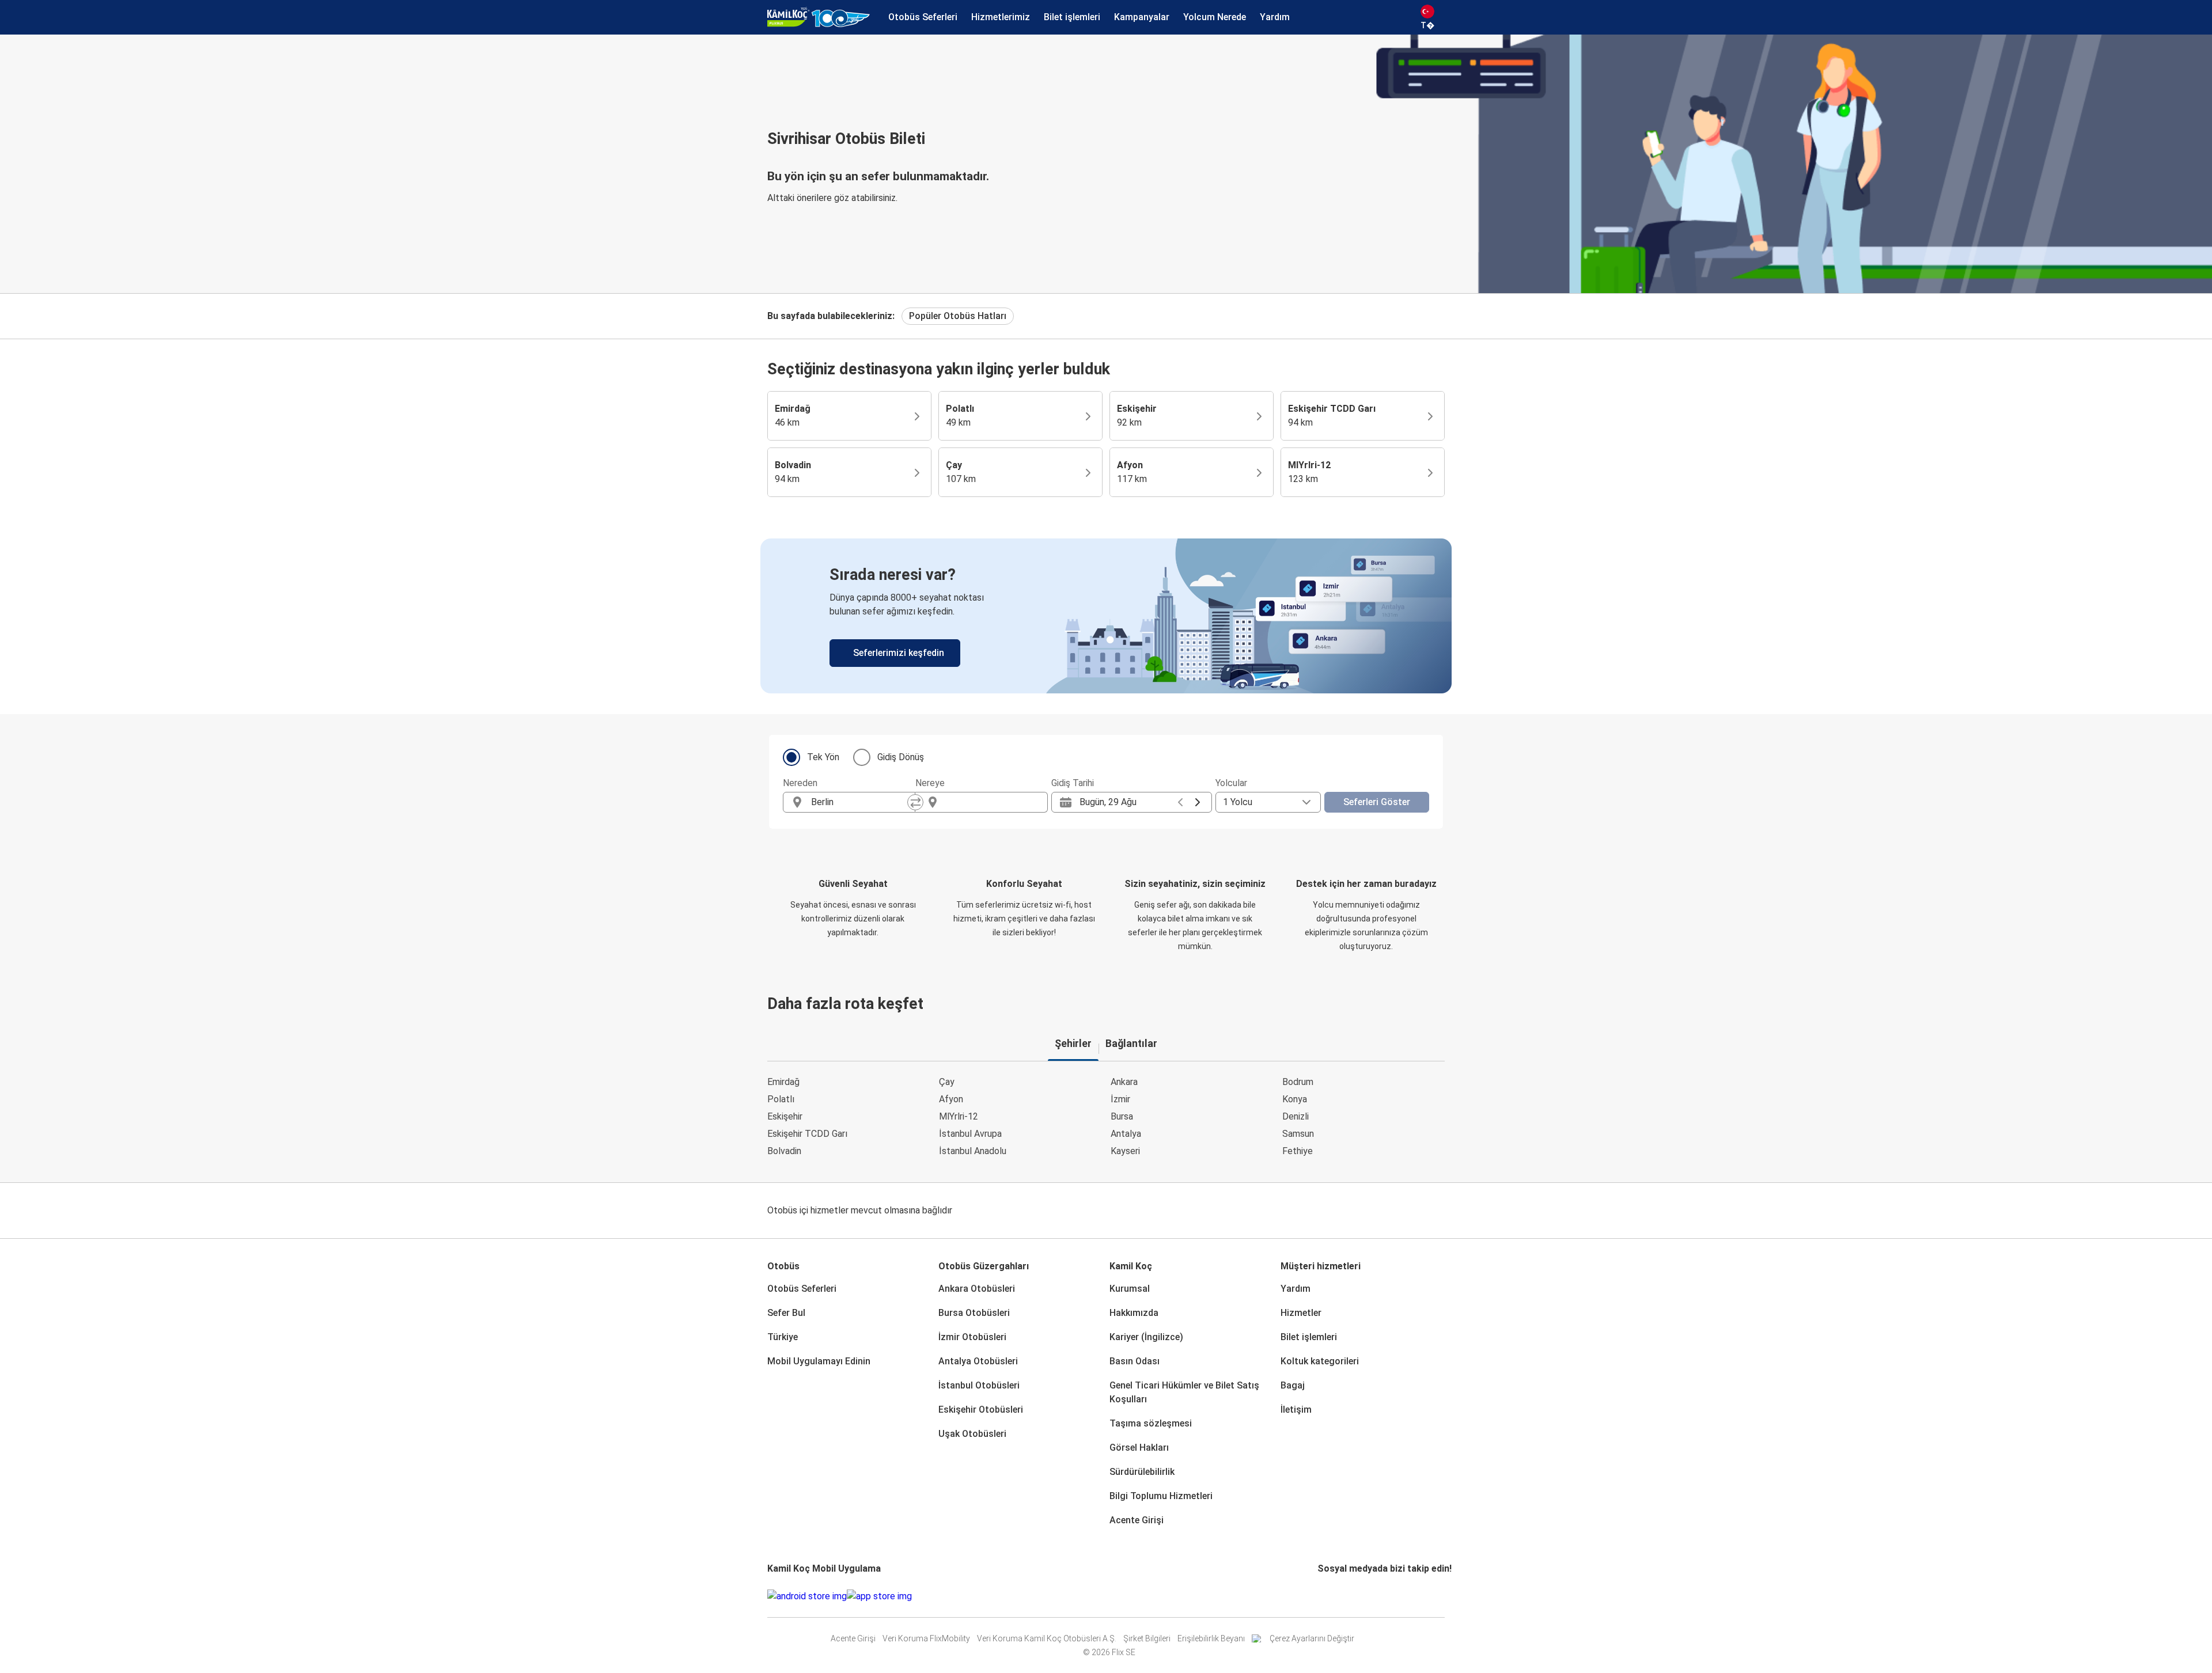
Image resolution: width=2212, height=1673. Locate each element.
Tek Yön (823, 757)
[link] (1106, 616)
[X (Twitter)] (1333, 1596)
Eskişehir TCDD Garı (807, 1134)
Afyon (951, 1099)
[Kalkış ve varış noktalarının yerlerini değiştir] (915, 802)
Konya (1295, 1099)
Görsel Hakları (1139, 1448)
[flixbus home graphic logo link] (819, 17)
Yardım (1296, 1289)
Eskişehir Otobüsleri (981, 1410)
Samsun (1298, 1134)
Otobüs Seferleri (802, 1289)
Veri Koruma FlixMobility (926, 1638)
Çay (947, 1082)
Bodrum (1298, 1082)
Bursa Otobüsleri (974, 1313)
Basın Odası (1135, 1361)
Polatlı (781, 1099)
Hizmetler (1301, 1313)
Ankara (1124, 1082)
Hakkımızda (1134, 1313)
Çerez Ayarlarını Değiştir (1312, 1638)
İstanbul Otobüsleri (979, 1385)
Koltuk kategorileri (1320, 1361)
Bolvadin (784, 1151)
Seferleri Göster (1377, 802)
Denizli (1296, 1116)
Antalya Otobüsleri (978, 1361)
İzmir (1120, 1099)
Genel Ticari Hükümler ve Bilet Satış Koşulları (1184, 1392)
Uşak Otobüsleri (972, 1434)
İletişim (1296, 1410)
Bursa (1122, 1116)
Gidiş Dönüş (901, 757)
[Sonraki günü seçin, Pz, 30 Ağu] (1198, 802)
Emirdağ (783, 1082)
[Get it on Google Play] (807, 1596)
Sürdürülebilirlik (1142, 1472)
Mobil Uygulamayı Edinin (819, 1361)
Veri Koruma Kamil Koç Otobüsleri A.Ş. (1047, 1638)
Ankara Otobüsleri (977, 1289)
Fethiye (1298, 1151)
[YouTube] (1326, 1596)
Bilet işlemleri (1309, 1337)
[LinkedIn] (1330, 1596)
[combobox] (859, 802)
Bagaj (1293, 1385)
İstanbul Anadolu (973, 1151)
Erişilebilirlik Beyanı (1211, 1638)
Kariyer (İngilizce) (1146, 1337)
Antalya (1126, 1134)
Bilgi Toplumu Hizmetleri (1161, 1496)
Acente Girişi (1137, 1520)
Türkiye (783, 1337)
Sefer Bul (786, 1313)
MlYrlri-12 (959, 1116)
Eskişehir (785, 1116)
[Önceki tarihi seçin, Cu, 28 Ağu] (1180, 802)
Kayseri (1125, 1151)
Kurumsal (1130, 1289)
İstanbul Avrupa (970, 1134)
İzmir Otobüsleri (972, 1337)
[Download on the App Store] (879, 1596)
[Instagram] (1323, 1596)
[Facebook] (1319, 1596)
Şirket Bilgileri (1147, 1638)
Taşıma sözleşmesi (1151, 1423)
